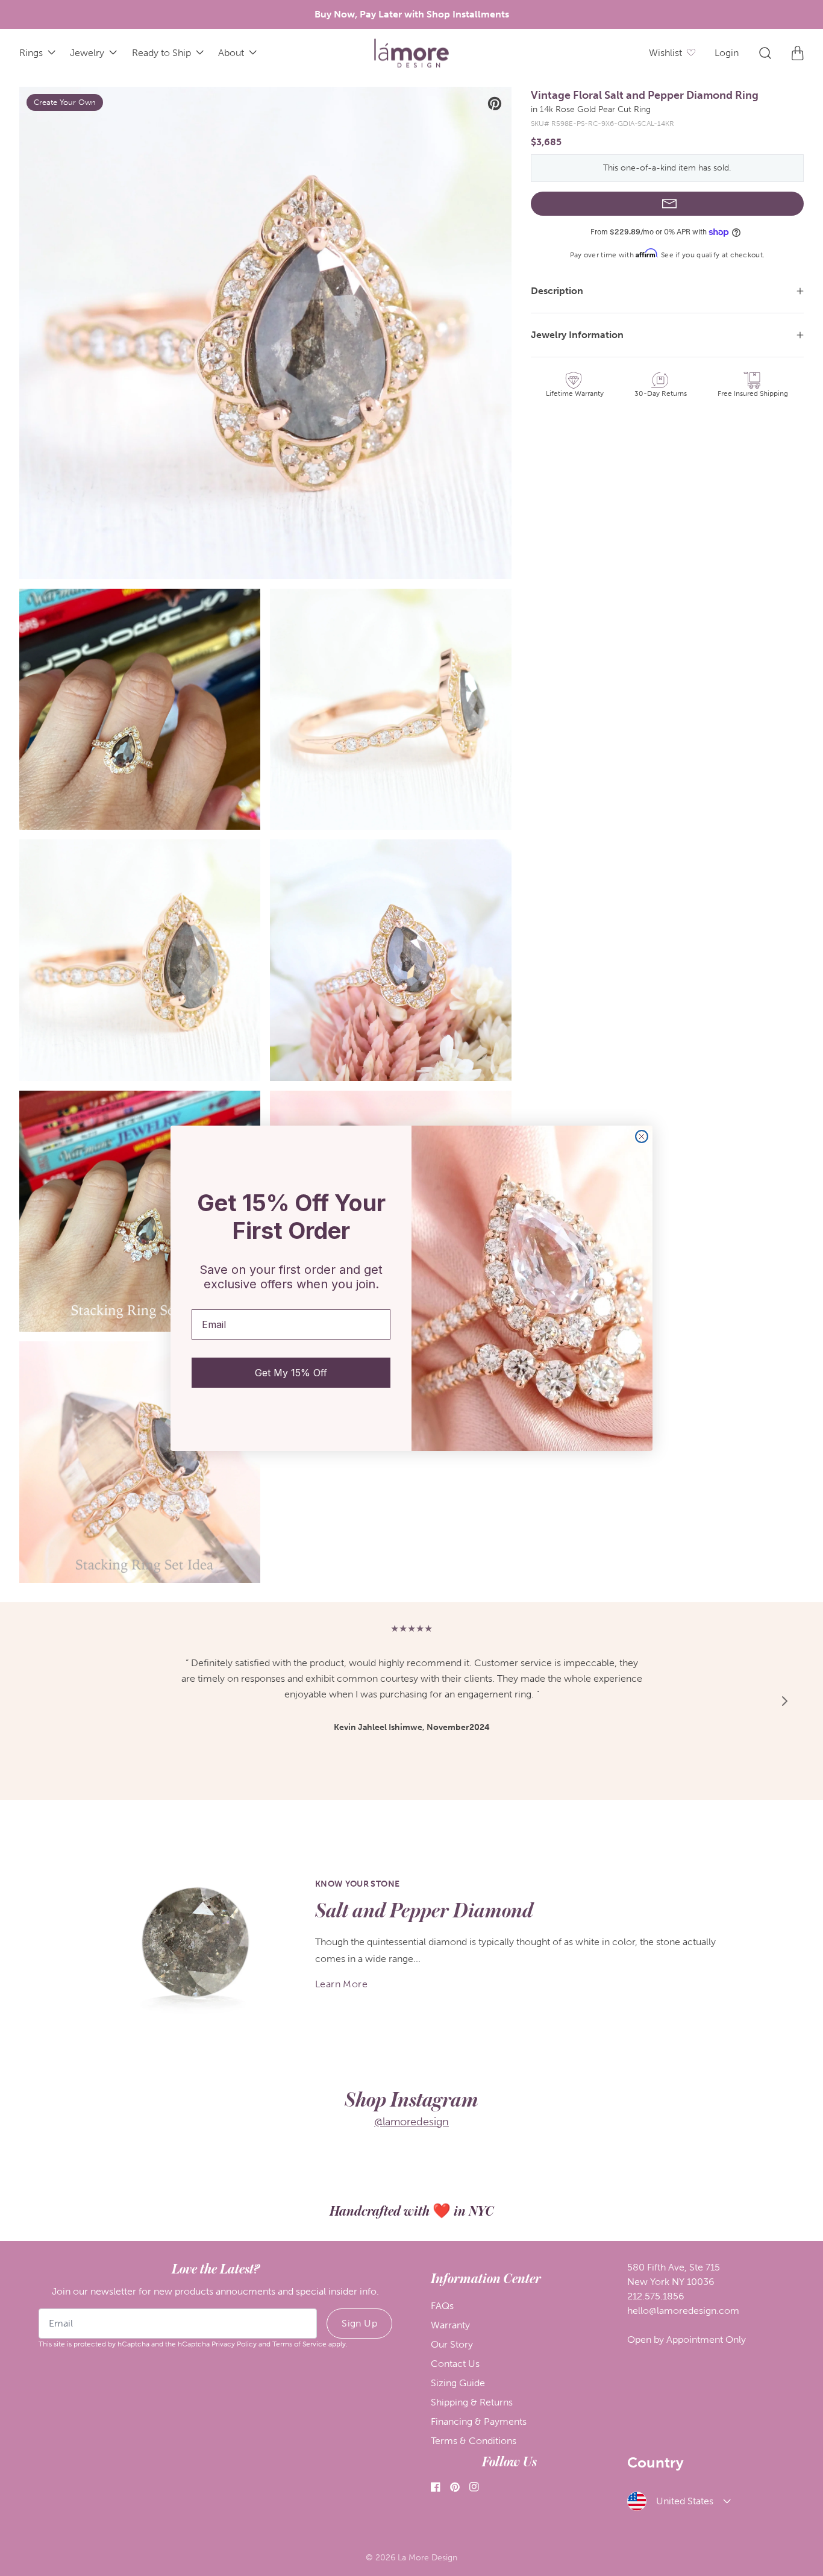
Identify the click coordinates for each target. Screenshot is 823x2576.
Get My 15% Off (291, 1373)
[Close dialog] (642, 1136)
